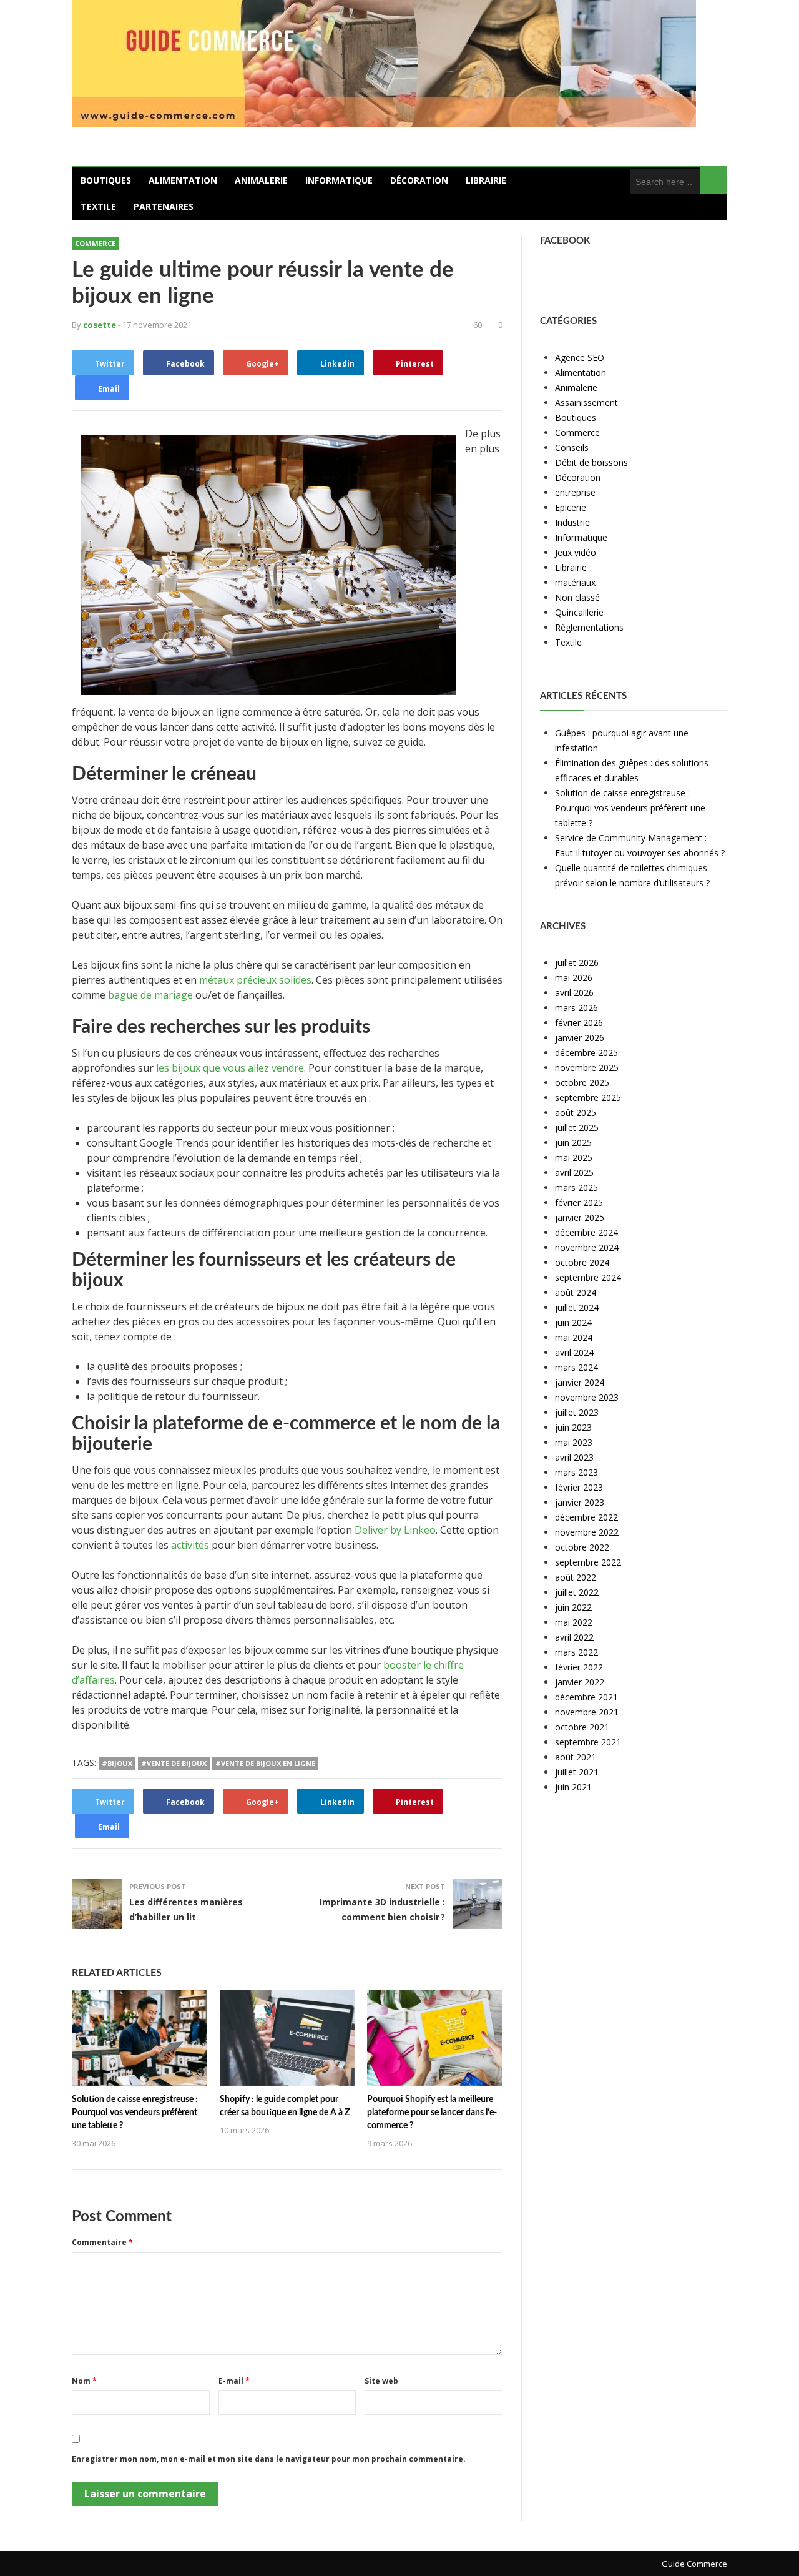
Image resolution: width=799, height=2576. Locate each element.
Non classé (577, 597)
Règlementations (589, 627)
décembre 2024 (586, 1232)
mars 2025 (576, 1187)
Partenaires (164, 206)
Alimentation (183, 180)
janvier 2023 (580, 1502)
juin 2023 (573, 1427)
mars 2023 (576, 1472)
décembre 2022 (586, 1517)
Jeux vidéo (576, 552)
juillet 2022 (577, 1592)
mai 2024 (574, 1337)
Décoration (419, 180)
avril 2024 (574, 1352)
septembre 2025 (588, 1098)
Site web (381, 2381)
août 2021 (576, 1757)
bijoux (186, 1068)
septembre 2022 (588, 1562)
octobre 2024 (582, 1262)
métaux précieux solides (255, 980)
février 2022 (579, 1667)
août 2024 (576, 1292)
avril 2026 (574, 993)
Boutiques (106, 180)
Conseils (572, 447)
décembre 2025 (586, 1053)
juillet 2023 (577, 1412)
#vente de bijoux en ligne (265, 1763)
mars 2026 (576, 1008)
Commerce (95, 243)
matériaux (575, 582)
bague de (131, 995)
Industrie (572, 522)
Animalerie (261, 180)
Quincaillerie (579, 612)
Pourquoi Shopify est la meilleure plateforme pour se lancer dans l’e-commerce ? (432, 2113)
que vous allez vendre (252, 1068)
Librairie (486, 180)
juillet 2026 (577, 963)
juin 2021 (573, 1787)
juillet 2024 (577, 1307)
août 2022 (576, 1577)
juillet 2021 (577, 1772)
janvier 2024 (580, 1382)
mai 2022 (574, 1622)
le (160, 1068)
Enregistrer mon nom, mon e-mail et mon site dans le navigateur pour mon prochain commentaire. (269, 2459)
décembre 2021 (586, 1697)
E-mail (234, 2381)
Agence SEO (580, 358)
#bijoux (117, 1763)
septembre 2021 (588, 1742)
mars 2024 (576, 1367)
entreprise (575, 492)
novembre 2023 (587, 1397)
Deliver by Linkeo (395, 1530)
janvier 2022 (580, 1682)
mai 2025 (574, 1157)
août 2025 (576, 1113)
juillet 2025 (577, 1128)
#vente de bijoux (174, 1763)
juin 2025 (573, 1142)
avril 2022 (574, 1637)
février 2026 (579, 1023)
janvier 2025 (580, 1217)
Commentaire (102, 2242)
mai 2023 (574, 1442)
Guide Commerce (694, 2564)
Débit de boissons (591, 462)
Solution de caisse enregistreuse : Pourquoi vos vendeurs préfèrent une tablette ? (135, 2113)
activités (190, 1545)
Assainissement (586, 402)
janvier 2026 (580, 1038)
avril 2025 (574, 1172)
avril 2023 (574, 1457)
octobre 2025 (582, 1083)
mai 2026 (574, 978)
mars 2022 (576, 1652)
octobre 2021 (582, 1727)
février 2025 (579, 1202)
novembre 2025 (587, 1068)
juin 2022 (573, 1607)
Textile (98, 206)
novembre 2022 (587, 1532)
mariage (174, 995)
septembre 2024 (588, 1277)
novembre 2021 (587, 1712)
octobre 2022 (582, 1547)
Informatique (339, 180)
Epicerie (571, 507)
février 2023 (579, 1487)
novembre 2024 (587, 1247)
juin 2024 (573, 1322)
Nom (84, 2381)
